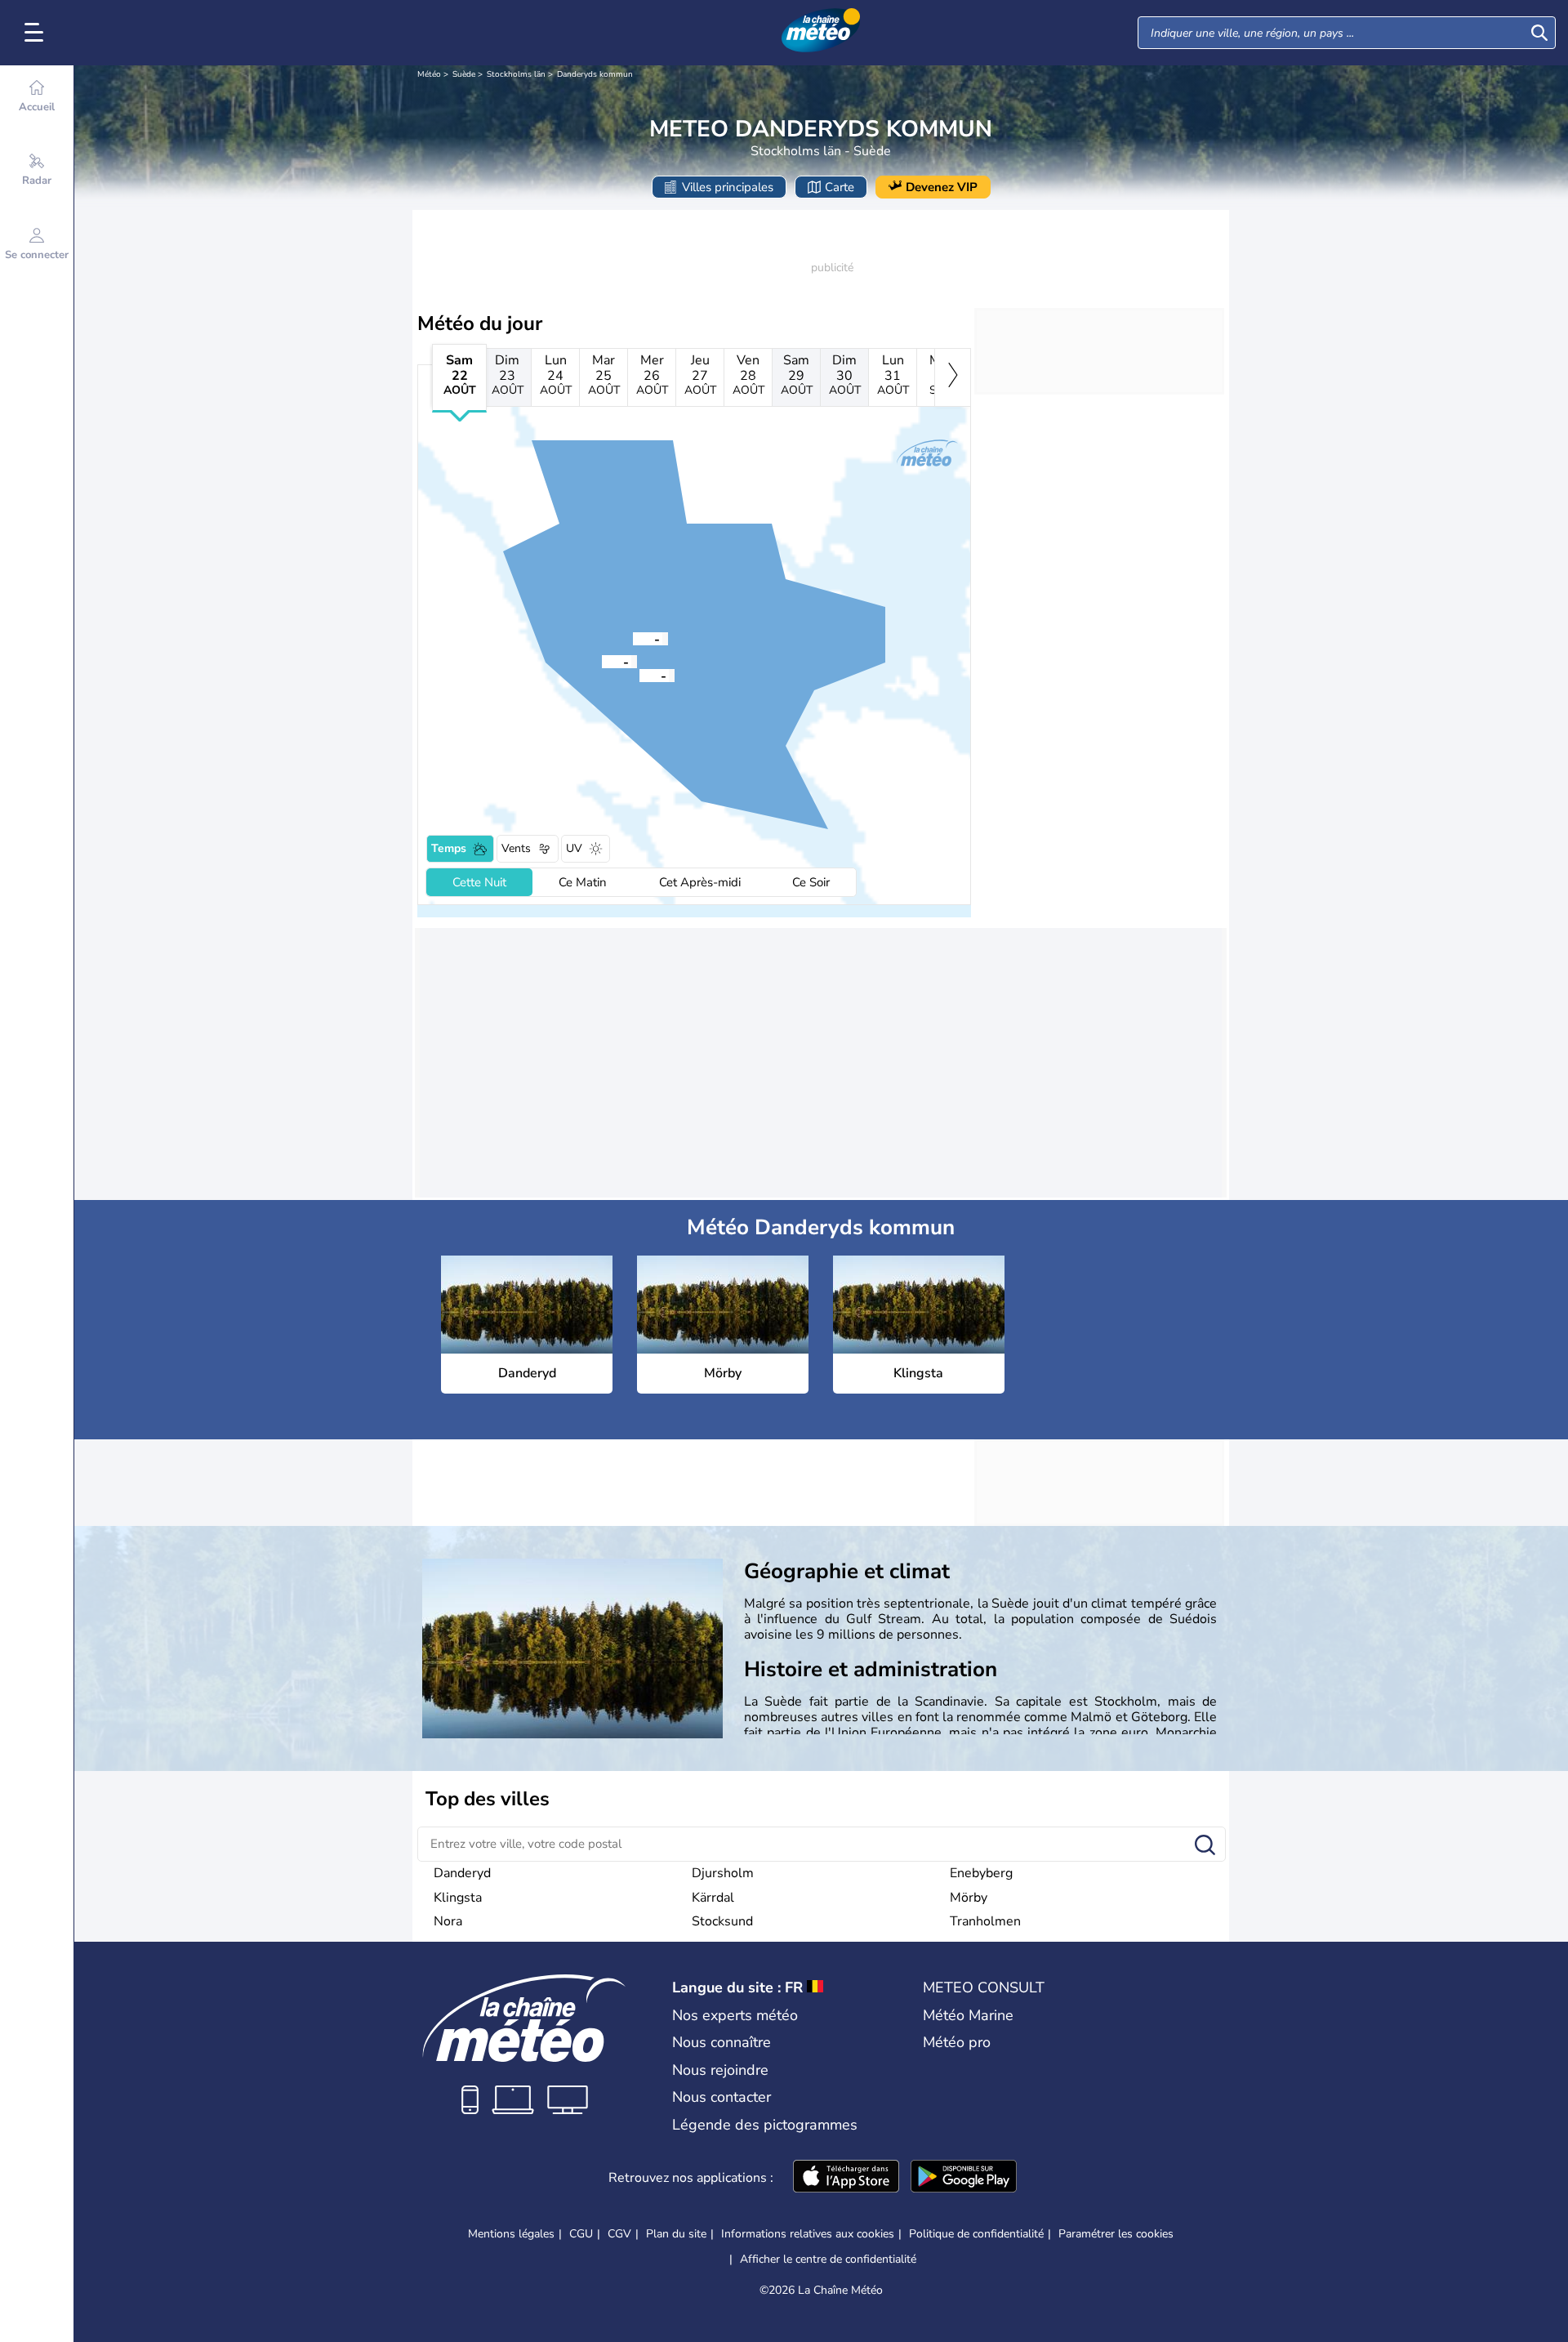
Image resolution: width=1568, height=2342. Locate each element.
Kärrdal (713, 1898)
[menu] (37, 33)
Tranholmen (985, 1921)
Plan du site (676, 2234)
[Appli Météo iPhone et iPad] (846, 2178)
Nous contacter (722, 2097)
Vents (516, 848)
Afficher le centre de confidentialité (828, 2259)
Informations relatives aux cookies (808, 2234)
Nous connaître (722, 2042)
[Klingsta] (602, 661)
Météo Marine (968, 2015)
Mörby (969, 1898)
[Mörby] (639, 675)
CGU (581, 2234)
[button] (633, 638)
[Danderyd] (633, 638)
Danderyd (462, 1873)
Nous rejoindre (720, 2070)
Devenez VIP (942, 187)
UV (574, 848)
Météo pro (957, 2042)
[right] (953, 377)
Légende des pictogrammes (765, 2125)
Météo (429, 74)
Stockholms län (516, 74)
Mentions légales (511, 2234)
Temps (449, 848)
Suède (464, 74)
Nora (448, 1921)
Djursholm (723, 1873)
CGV (619, 2234)
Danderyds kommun (595, 74)
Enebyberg (981, 1873)
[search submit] (1539, 33)
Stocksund (722, 1921)
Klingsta (458, 1898)
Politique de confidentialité (976, 2234)
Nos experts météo (735, 2015)
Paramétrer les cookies (1116, 2234)
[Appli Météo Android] (964, 2178)
